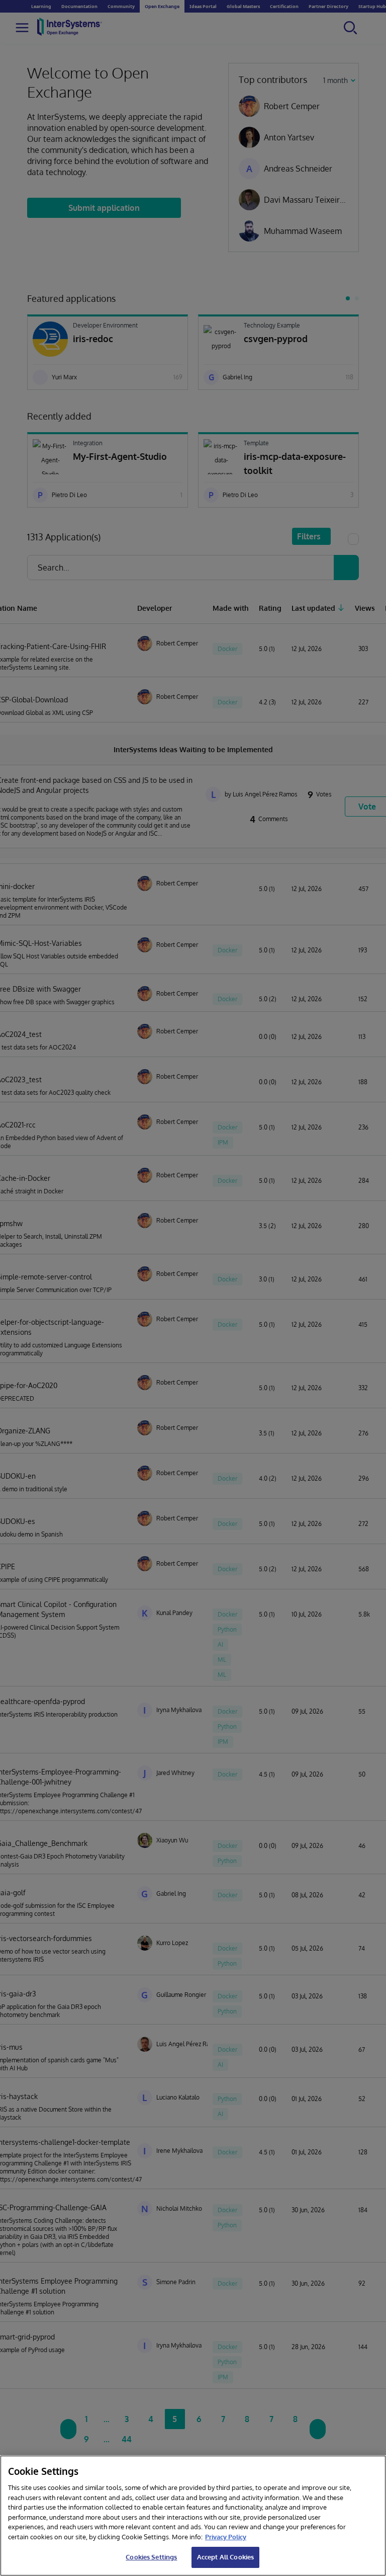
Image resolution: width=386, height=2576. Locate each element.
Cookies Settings (151, 2557)
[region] (193, 2516)
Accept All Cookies (225, 2557)
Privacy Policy (226, 2537)
